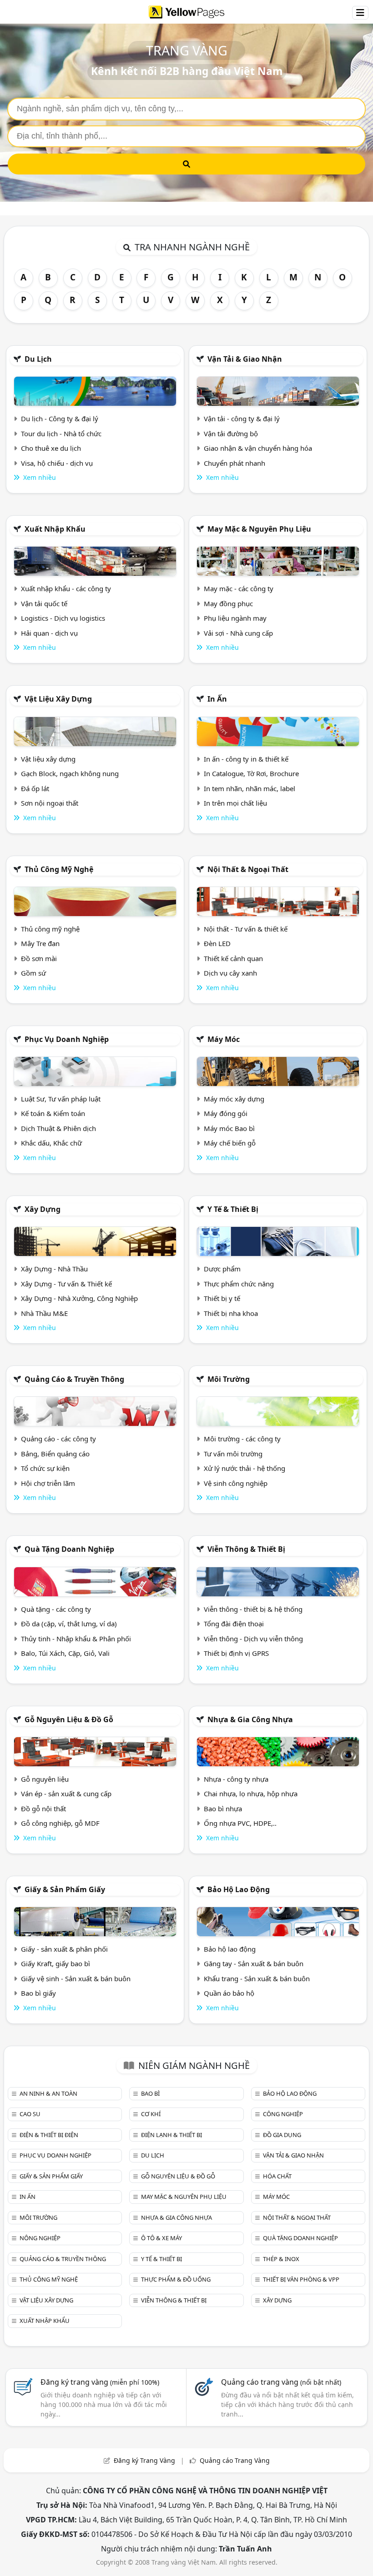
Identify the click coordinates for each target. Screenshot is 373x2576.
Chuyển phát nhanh (234, 463)
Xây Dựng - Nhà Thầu (54, 1269)
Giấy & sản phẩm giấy (65, 1889)
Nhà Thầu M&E (44, 1313)
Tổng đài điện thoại (234, 1624)
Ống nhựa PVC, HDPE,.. (240, 1823)
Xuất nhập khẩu (55, 529)
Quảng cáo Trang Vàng (235, 2460)
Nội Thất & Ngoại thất (248, 869)
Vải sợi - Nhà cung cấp (238, 633)
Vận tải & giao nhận (245, 359)
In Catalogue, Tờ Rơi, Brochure (251, 773)
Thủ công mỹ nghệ (59, 869)
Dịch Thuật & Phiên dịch (58, 1128)
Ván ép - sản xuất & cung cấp (66, 1794)
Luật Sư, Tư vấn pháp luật (61, 1099)
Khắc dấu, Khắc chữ (51, 1143)
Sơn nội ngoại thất (50, 803)
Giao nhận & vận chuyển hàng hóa (258, 448)
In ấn (217, 699)
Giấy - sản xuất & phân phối (64, 1949)
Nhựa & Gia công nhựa (250, 1719)
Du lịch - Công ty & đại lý (60, 419)
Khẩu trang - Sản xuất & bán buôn (257, 1978)
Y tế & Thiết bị (233, 1209)
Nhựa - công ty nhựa (236, 1779)
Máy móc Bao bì (229, 1128)
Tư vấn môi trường (233, 1454)
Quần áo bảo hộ (229, 1993)
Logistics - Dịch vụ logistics (63, 618)
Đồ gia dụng (282, 2135)
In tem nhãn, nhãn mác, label (250, 788)
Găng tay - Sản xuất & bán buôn (254, 1963)
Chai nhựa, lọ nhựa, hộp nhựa (251, 1794)
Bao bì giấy (38, 1993)
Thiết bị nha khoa (231, 1313)
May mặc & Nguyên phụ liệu (259, 529)
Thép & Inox (281, 2259)
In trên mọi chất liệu (235, 803)
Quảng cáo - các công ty (58, 1439)
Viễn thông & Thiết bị (246, 1549)
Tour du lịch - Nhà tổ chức (61, 433)
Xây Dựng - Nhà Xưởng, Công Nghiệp (79, 1298)
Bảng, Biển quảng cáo (55, 1454)
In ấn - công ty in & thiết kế (246, 759)
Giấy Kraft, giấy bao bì (55, 1963)
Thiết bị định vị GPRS (236, 1653)
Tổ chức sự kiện (45, 1468)
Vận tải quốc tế (44, 603)
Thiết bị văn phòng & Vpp (301, 2279)
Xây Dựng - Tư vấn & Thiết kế (66, 1284)
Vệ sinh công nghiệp (236, 1483)
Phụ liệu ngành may (235, 618)
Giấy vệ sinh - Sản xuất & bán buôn (76, 1978)
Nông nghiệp (40, 2238)
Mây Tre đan (40, 943)
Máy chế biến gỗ (230, 1143)
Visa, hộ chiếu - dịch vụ (57, 463)
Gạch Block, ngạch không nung (70, 773)
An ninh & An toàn (48, 2093)
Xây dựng (43, 1209)
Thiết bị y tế (222, 1298)
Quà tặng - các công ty (56, 1609)
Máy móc (224, 1039)
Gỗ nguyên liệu (45, 1779)
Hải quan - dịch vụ (49, 633)
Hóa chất (277, 2176)
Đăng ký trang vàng (100, 2382)
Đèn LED (217, 943)
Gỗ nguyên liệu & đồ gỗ (69, 1719)
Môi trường (229, 1379)
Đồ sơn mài (39, 958)
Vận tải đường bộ (231, 433)
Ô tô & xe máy (161, 2238)
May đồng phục (228, 603)
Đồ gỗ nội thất (43, 1809)
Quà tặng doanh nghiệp (69, 1549)
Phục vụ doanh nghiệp (67, 1039)
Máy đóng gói (226, 1113)
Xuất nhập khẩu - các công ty (66, 588)
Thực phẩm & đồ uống (176, 2279)
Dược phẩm (222, 1269)
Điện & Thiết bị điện (49, 2135)
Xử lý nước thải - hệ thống (244, 1468)
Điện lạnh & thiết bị (171, 2135)
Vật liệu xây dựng (58, 699)
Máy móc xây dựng (234, 1099)
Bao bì (150, 2093)
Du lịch (38, 359)
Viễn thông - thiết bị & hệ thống (253, 1609)
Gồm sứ (33, 973)
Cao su (30, 2114)
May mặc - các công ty (239, 588)
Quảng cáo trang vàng (281, 2382)
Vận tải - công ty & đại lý (242, 419)
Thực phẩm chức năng (239, 1284)
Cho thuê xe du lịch (51, 448)
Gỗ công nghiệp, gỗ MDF (60, 1823)
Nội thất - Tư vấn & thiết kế (246, 929)
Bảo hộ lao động (239, 1889)
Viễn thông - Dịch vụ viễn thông (253, 1639)
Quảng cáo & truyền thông (74, 1379)
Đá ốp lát (35, 788)
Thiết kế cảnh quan (233, 958)
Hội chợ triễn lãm (48, 1483)
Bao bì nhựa (223, 1809)
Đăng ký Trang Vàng (144, 2460)
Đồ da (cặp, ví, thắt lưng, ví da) (69, 1624)
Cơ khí (151, 2114)
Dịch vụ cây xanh (230, 973)
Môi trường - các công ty (242, 1439)
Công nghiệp (283, 2114)
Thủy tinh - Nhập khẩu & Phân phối (76, 1639)
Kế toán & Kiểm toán (53, 1113)
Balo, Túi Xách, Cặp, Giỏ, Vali (65, 1653)
